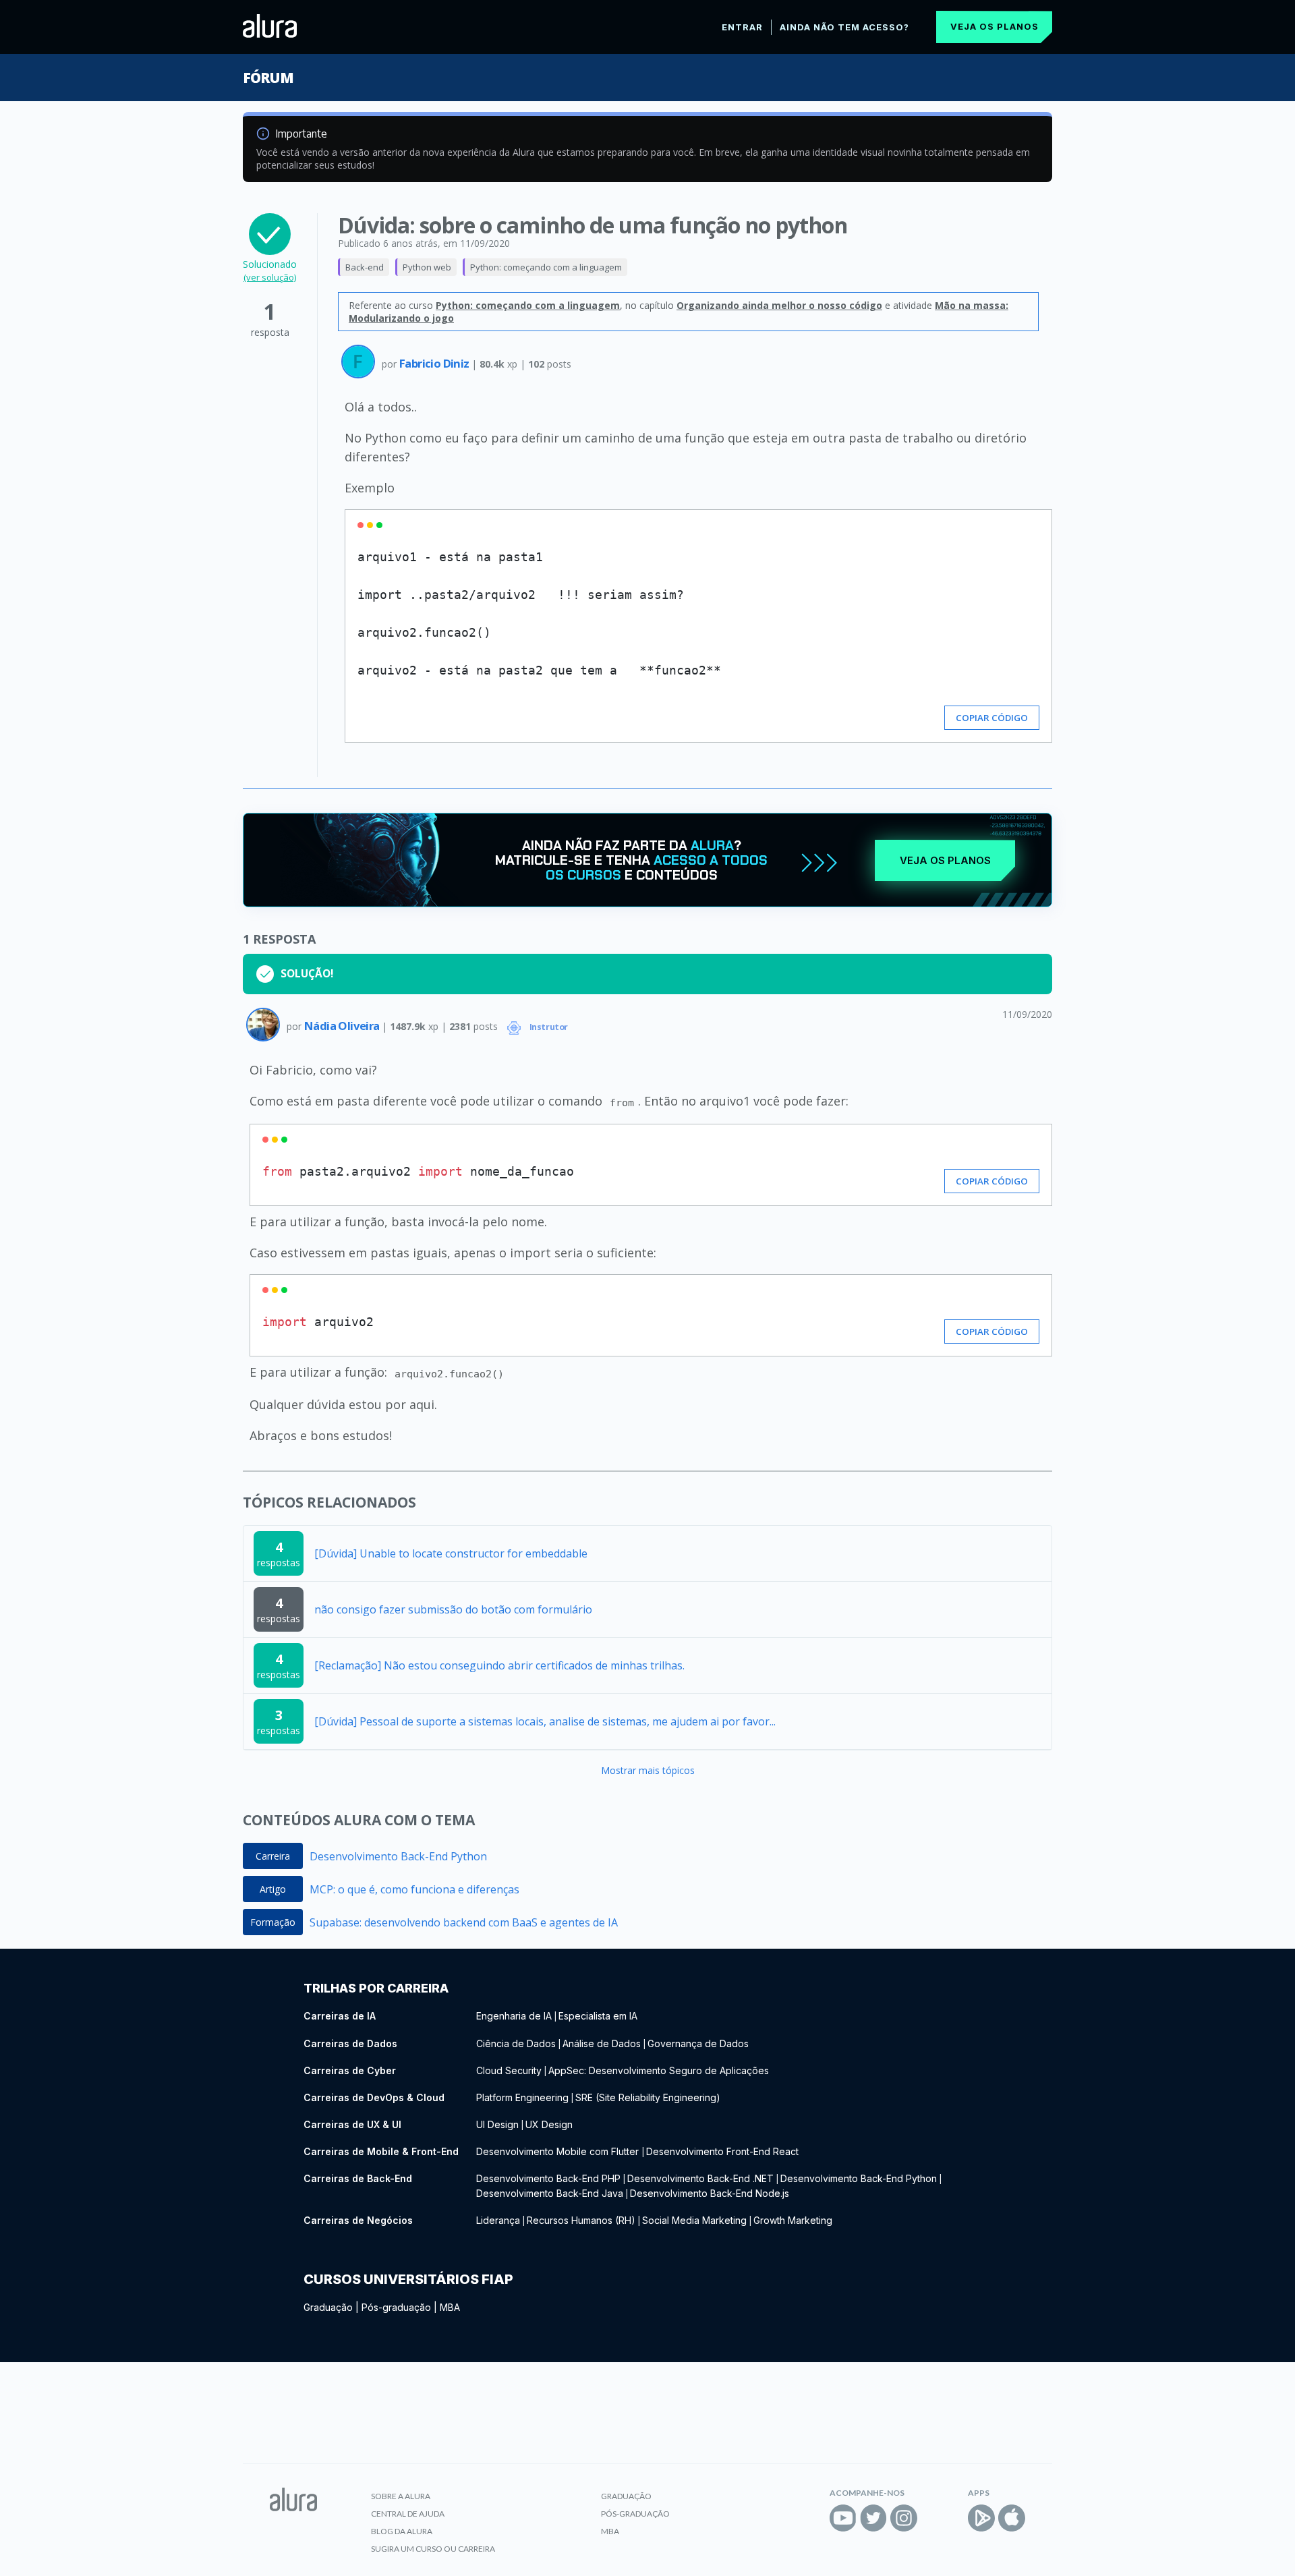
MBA (450, 2307)
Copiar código (992, 718)
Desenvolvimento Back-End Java (550, 2193)
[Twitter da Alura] (873, 2518)
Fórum (268, 78)
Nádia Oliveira (343, 1026)
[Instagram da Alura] (904, 2518)
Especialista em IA (598, 2016)
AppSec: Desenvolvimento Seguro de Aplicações (659, 2070)
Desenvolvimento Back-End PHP (548, 2178)
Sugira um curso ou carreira (433, 2549)
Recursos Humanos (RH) (581, 2220)
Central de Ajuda (408, 2514)
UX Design (549, 2124)
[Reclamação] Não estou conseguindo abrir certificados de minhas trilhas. (499, 1665)
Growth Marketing (793, 2220)
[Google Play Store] (981, 2518)
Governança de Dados (698, 2043)
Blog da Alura (402, 2531)
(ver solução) (270, 277)
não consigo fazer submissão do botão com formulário (453, 1609)
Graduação (328, 2307)
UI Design (497, 2124)
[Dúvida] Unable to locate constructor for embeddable (451, 1553)
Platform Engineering (522, 2097)
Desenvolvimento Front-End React (722, 2151)
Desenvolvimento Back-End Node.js (710, 2193)
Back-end (365, 267)
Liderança (498, 2220)
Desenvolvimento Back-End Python (398, 1856)
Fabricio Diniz (435, 363)
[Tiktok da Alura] (934, 2518)
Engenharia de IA (514, 2016)
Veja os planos (995, 26)
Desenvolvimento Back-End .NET (700, 2178)
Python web (427, 267)
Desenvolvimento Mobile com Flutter (559, 2151)
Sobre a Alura (401, 2496)
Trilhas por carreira (376, 1988)
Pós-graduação (396, 2307)
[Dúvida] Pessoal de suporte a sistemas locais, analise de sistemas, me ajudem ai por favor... (545, 1721)
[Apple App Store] (1012, 2518)
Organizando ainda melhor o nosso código (779, 305)
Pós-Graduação (635, 2514)
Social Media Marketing (694, 2220)
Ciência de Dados (516, 2043)
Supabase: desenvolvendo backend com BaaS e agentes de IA (464, 1922)
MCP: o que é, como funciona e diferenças (414, 1889)
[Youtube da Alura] (843, 2518)
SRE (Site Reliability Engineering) (648, 2097)
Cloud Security (509, 2070)
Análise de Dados (602, 2043)
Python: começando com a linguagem (546, 267)
